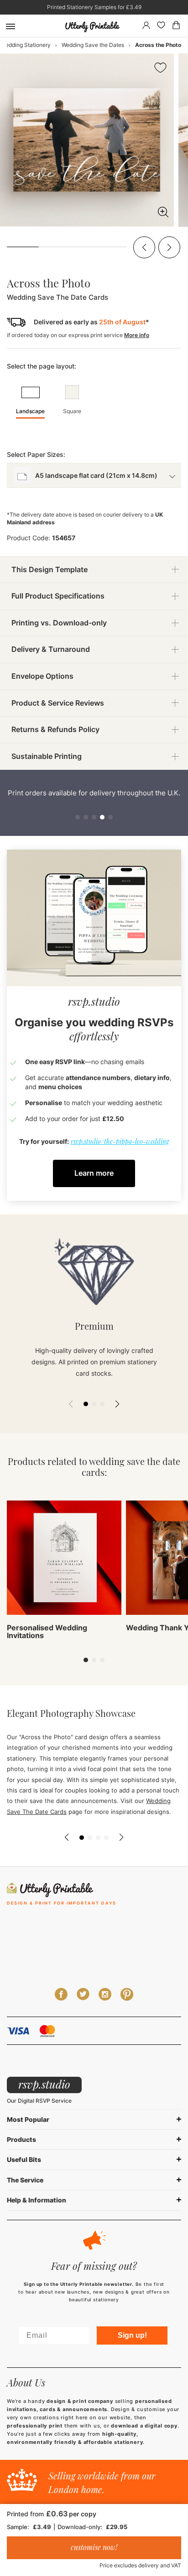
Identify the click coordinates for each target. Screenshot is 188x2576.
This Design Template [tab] (50, 569)
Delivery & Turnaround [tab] (51, 649)
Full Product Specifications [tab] (58, 596)
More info (137, 335)
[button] (144, 247)
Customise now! (94, 2547)
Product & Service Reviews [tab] (58, 703)
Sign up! (132, 2335)
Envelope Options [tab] (42, 676)
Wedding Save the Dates (93, 45)
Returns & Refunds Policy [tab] (55, 729)
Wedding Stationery (26, 45)
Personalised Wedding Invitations (47, 1632)
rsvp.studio (44, 2084)
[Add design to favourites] (160, 69)
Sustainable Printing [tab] (47, 756)
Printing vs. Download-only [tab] (59, 623)
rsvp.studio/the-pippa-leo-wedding (120, 1141)
